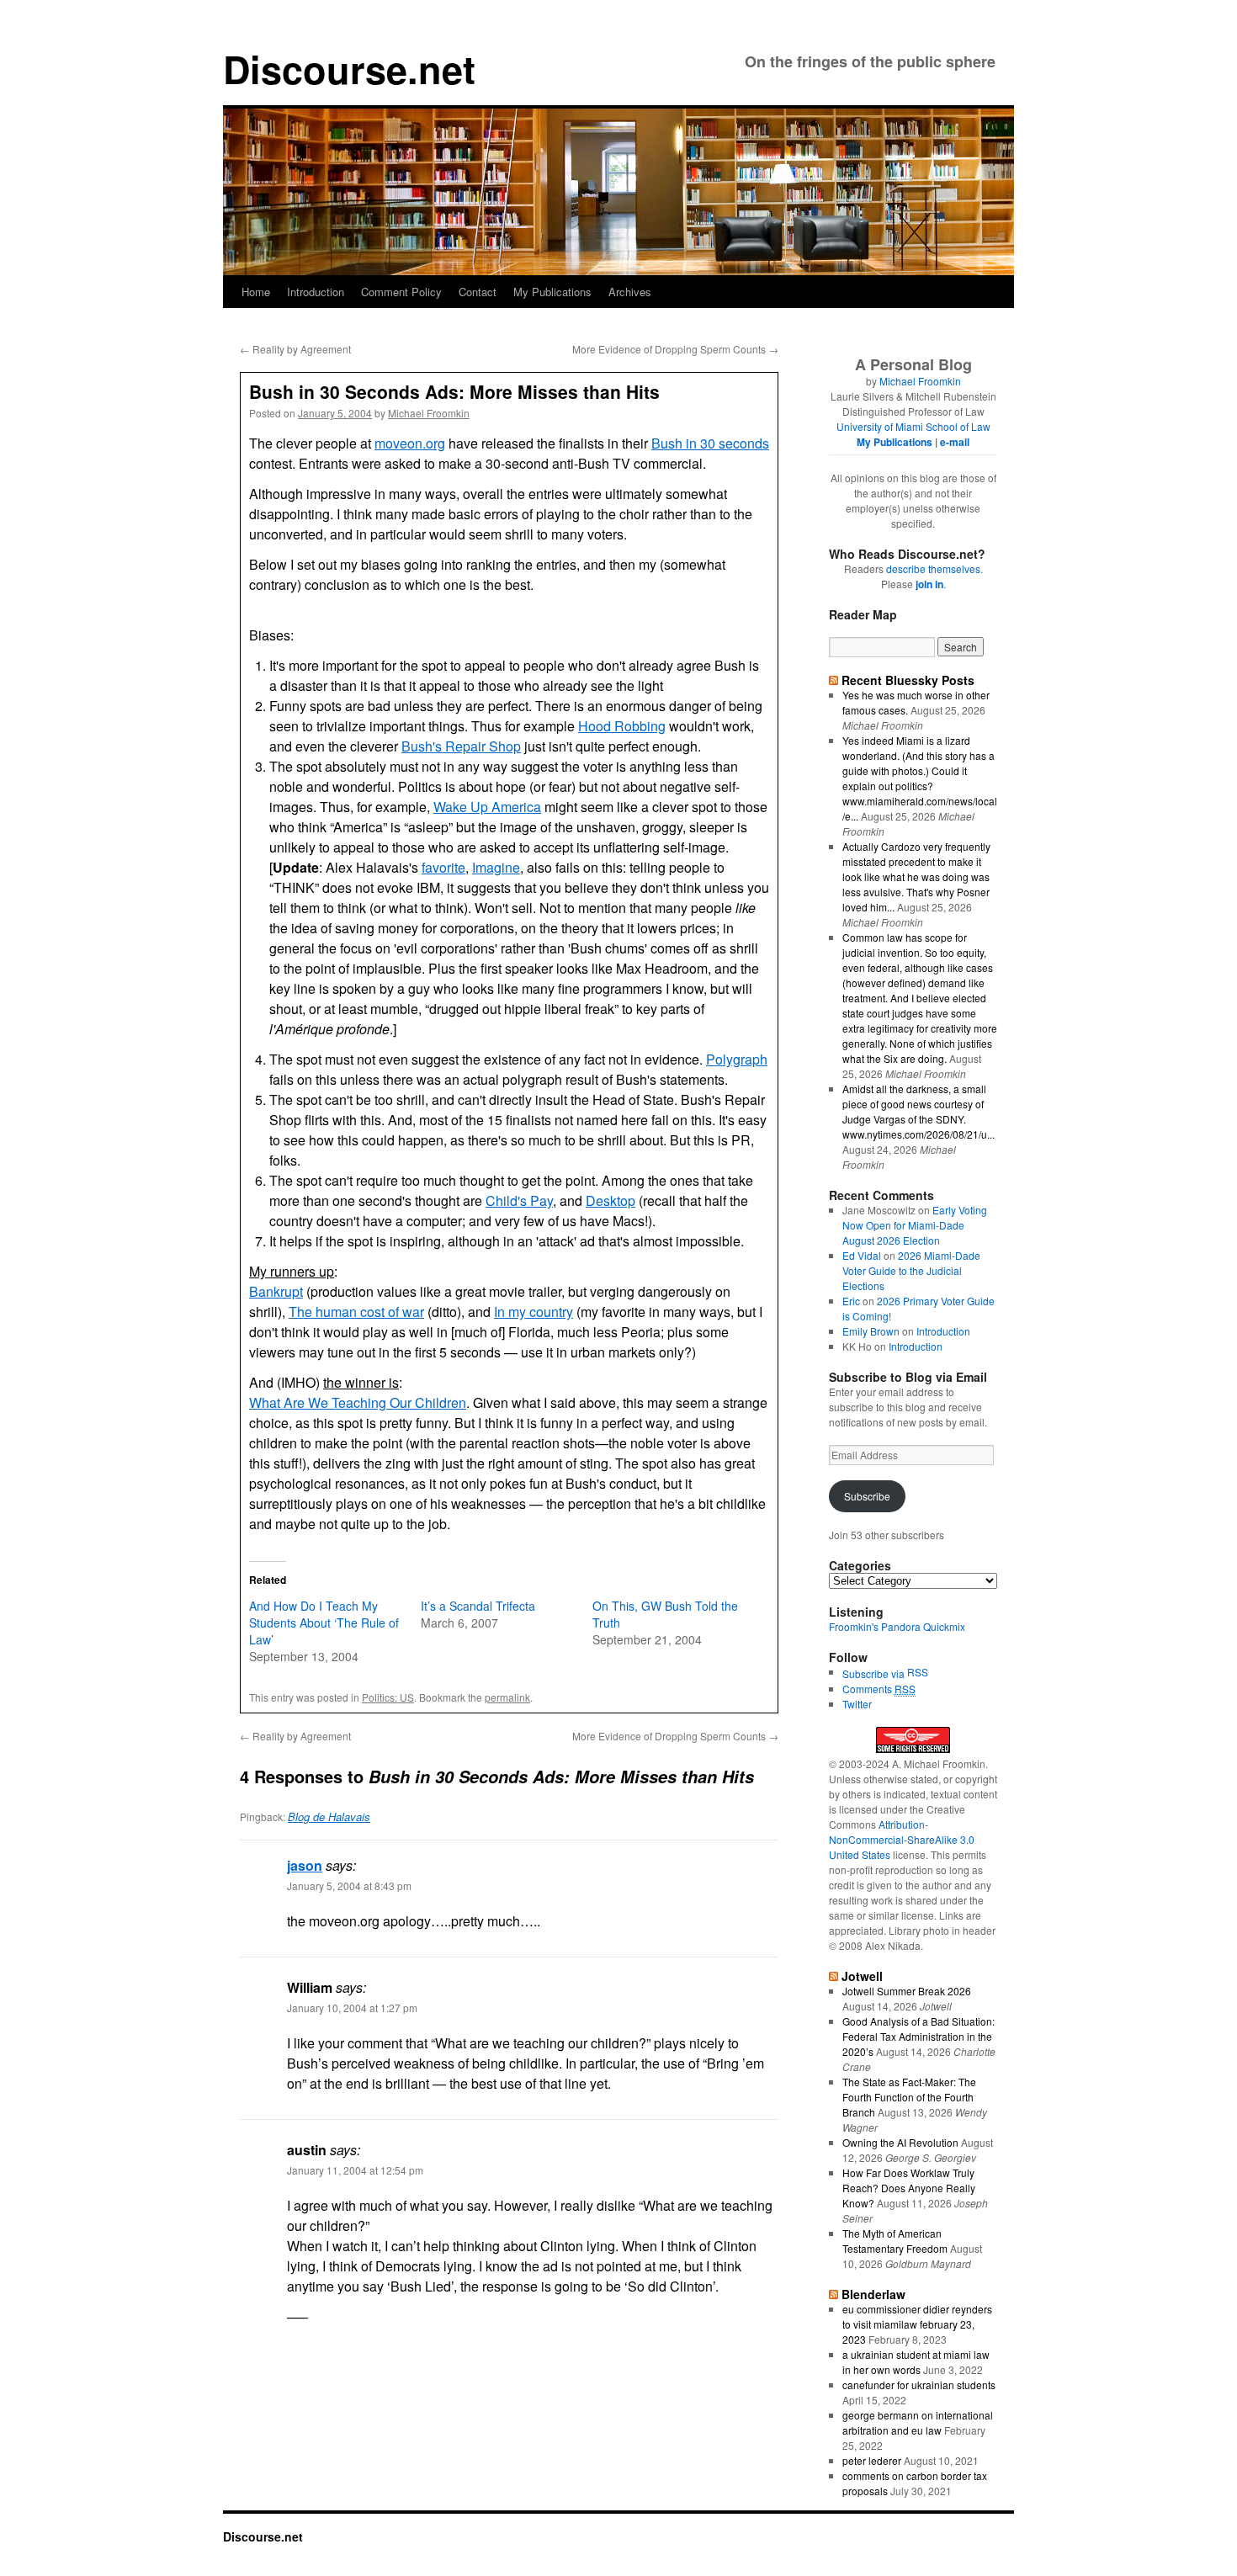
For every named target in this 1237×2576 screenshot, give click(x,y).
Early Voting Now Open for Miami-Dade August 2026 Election (915, 1225)
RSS (918, 1672)
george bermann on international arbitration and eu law (918, 2422)
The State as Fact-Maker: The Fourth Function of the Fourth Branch (909, 2097)
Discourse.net (349, 69)
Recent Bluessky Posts (908, 680)
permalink (507, 1697)
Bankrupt (276, 1291)
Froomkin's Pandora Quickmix (897, 1626)
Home (256, 292)
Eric (851, 1301)
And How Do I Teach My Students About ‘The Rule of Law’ (324, 1623)
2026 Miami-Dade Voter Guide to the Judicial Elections (911, 1270)
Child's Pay (519, 1200)
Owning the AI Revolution (900, 2142)
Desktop (611, 1200)
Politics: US (388, 1697)
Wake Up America (487, 807)
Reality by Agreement (295, 349)
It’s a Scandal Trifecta (478, 1606)
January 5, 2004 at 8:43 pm (349, 1886)
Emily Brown (871, 1331)
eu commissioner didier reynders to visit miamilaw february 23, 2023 (917, 2324)
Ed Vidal (862, 1255)
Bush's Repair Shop (461, 746)
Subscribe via (875, 1673)
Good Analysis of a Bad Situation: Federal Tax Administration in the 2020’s (918, 2036)
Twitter (857, 1704)
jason (305, 1865)
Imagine (496, 867)
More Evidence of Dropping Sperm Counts (675, 349)
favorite (443, 867)
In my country (534, 1312)
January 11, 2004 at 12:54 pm (355, 2170)
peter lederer (872, 2460)
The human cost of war (356, 1312)
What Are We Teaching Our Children (358, 1402)
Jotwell (862, 1976)
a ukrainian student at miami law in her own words (916, 2362)
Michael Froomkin (429, 413)
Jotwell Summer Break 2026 (907, 1991)
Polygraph (737, 1059)
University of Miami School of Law (913, 426)
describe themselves (933, 568)
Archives (630, 292)
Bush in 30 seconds (710, 443)
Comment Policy (401, 292)
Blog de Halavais (329, 1816)
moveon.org (410, 443)
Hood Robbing (622, 726)
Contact (478, 292)
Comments (879, 1689)
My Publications (552, 292)
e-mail (955, 442)
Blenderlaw (873, 2294)
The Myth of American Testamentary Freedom (895, 2241)
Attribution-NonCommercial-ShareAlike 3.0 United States (902, 1839)
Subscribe (867, 1496)
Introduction (316, 292)
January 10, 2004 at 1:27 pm (352, 2008)
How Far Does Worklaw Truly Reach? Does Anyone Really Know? (909, 2188)
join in (929, 584)
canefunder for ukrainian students (919, 2385)
